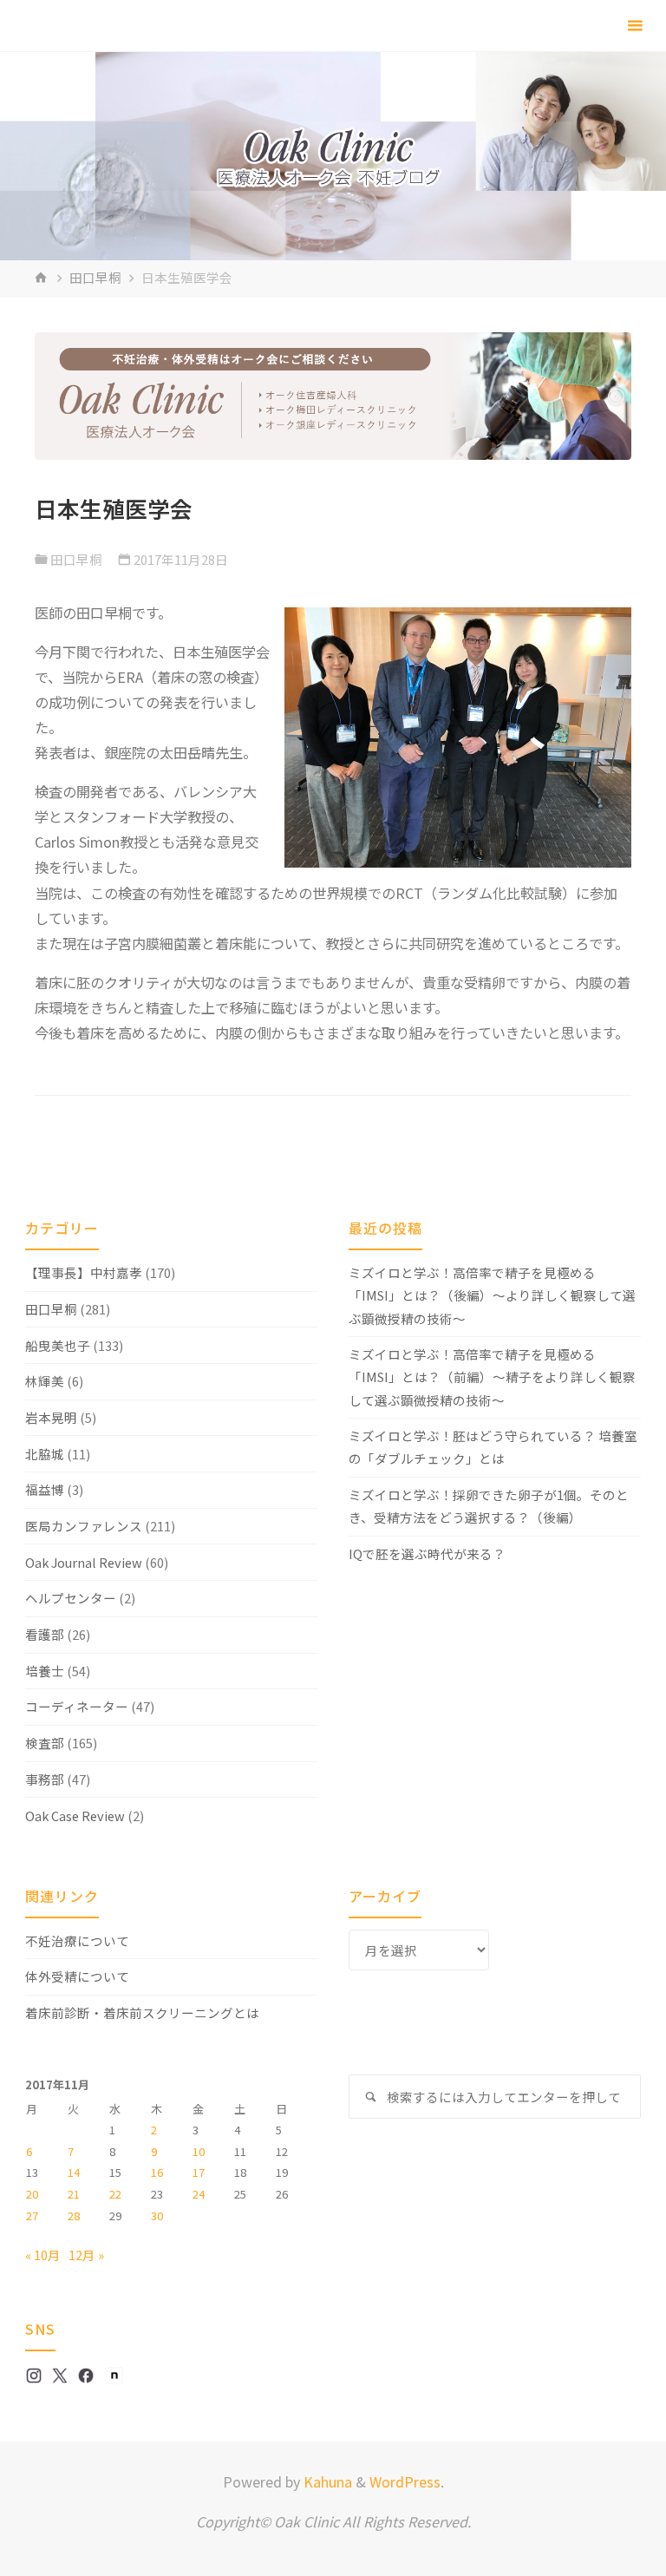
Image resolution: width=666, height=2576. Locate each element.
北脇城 (45, 1454)
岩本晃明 (51, 1417)
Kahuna (326, 2481)
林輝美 (45, 1381)
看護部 (45, 1634)
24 (199, 2194)
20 (32, 2194)
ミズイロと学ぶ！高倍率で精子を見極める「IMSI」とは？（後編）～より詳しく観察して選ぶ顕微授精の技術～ (492, 1295)
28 (74, 2215)
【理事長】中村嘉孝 (84, 1272)
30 (157, 2215)
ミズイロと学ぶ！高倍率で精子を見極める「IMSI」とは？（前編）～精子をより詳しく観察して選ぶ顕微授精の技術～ (492, 1376)
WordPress (405, 2481)
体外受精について (77, 1976)
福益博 (45, 1489)
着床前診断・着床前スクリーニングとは (142, 2012)
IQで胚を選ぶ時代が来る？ (427, 1553)
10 (199, 2151)
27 (32, 2215)
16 (157, 2172)
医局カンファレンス (84, 1526)
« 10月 (43, 2255)
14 (74, 2172)
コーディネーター (77, 1706)
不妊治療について (77, 1940)
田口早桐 (95, 277)
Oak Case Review (75, 1816)
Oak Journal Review (84, 1562)
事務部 (45, 1779)
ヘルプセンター (71, 1598)
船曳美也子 (58, 1345)
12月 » (86, 2255)
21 (74, 2194)
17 (199, 2172)
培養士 (45, 1671)
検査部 (45, 1743)
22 (115, 2194)
